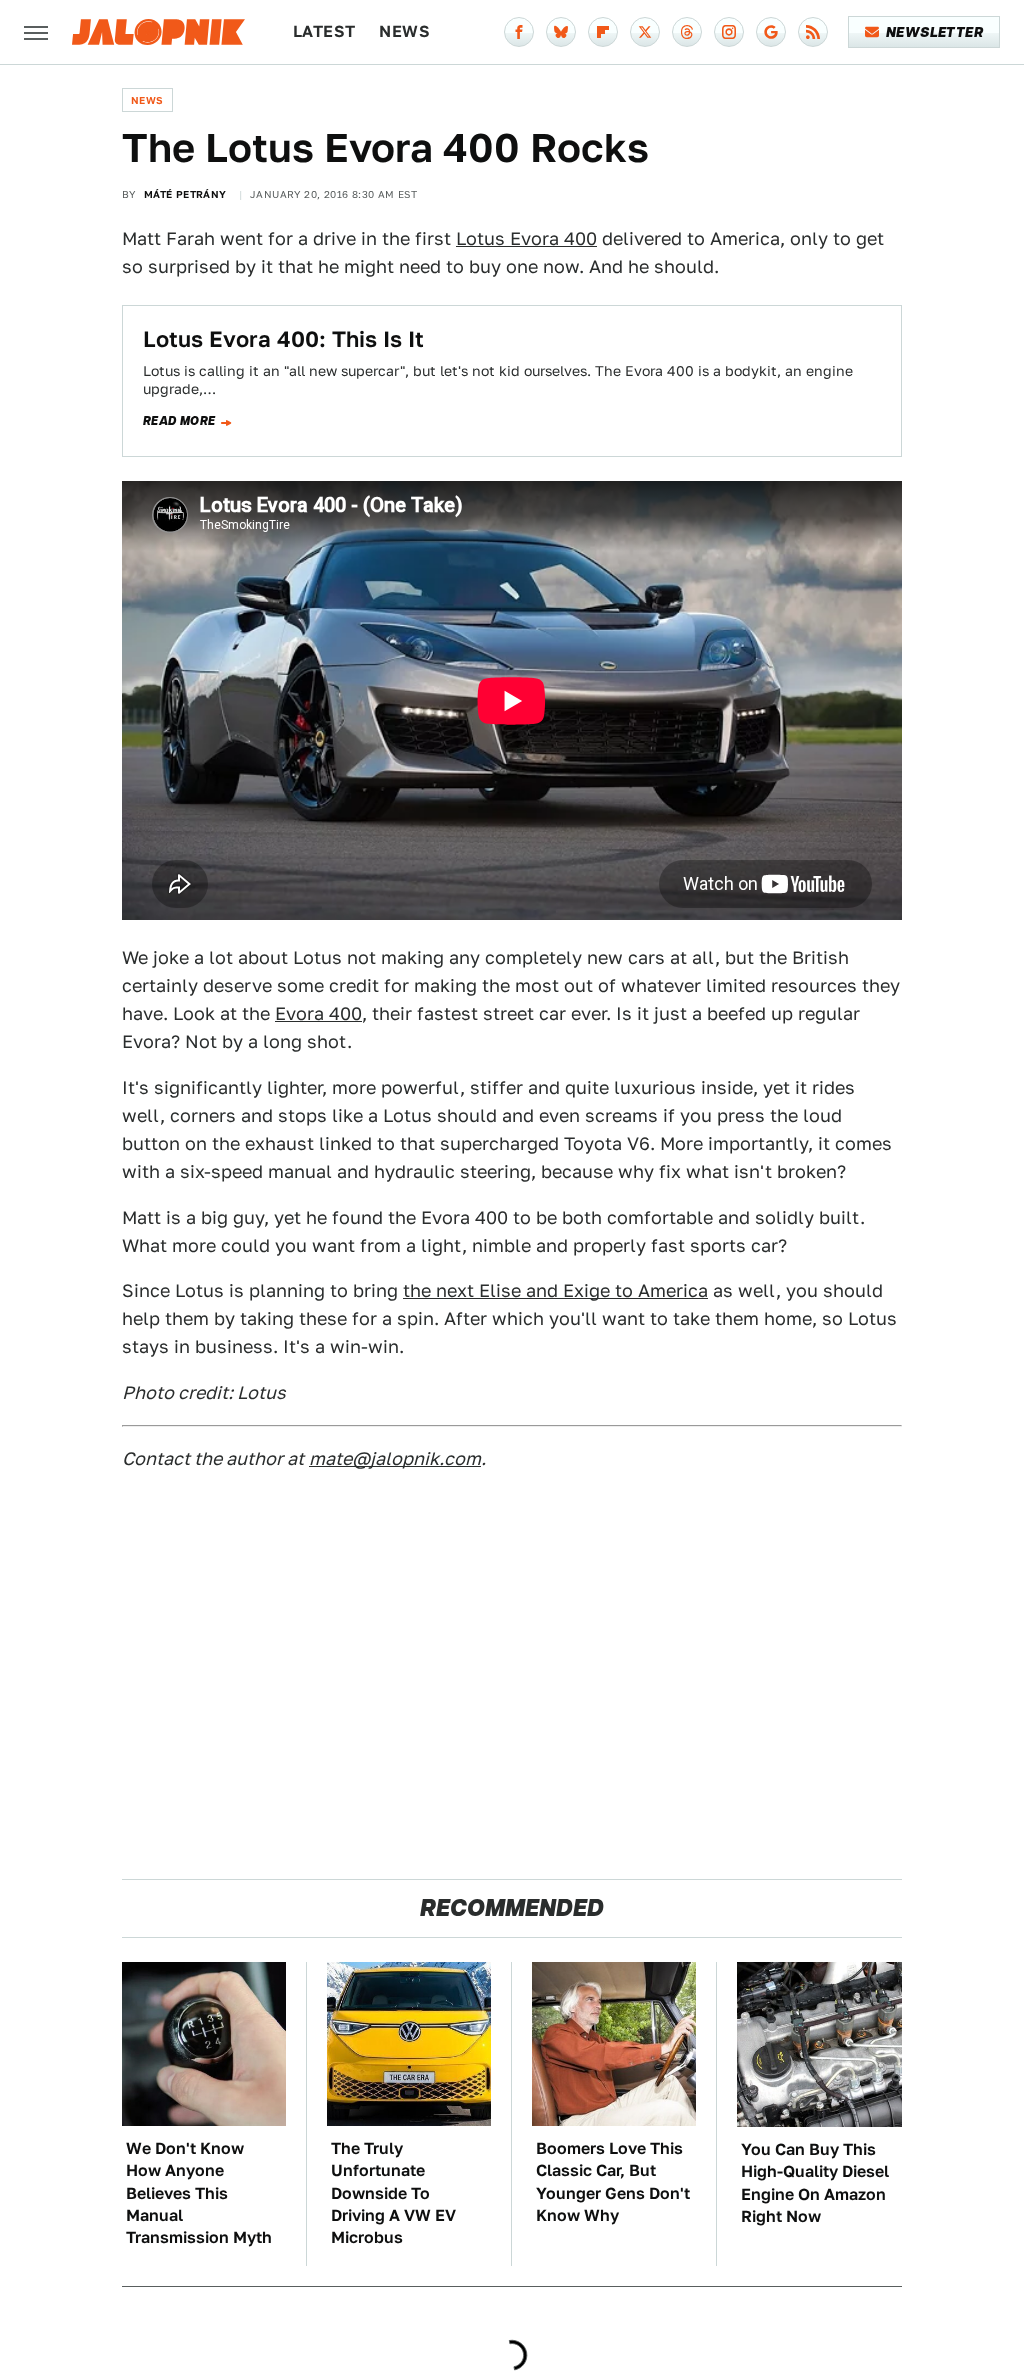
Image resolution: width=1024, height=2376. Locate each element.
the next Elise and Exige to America (555, 1290)
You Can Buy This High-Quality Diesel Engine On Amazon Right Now (815, 2183)
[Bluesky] (561, 32)
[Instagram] (729, 32)
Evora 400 (318, 1013)
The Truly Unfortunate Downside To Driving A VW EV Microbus (393, 2193)
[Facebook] (519, 32)
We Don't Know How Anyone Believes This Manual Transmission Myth (199, 2193)
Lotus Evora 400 (526, 238)
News (404, 31)
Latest (324, 31)
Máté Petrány (185, 194)
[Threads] (687, 32)
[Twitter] (645, 32)
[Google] (771, 32)
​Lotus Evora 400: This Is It (283, 339)
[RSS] (813, 32)
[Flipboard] (603, 32)
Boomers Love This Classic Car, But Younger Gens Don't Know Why (613, 2182)
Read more (179, 421)
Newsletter (934, 32)
